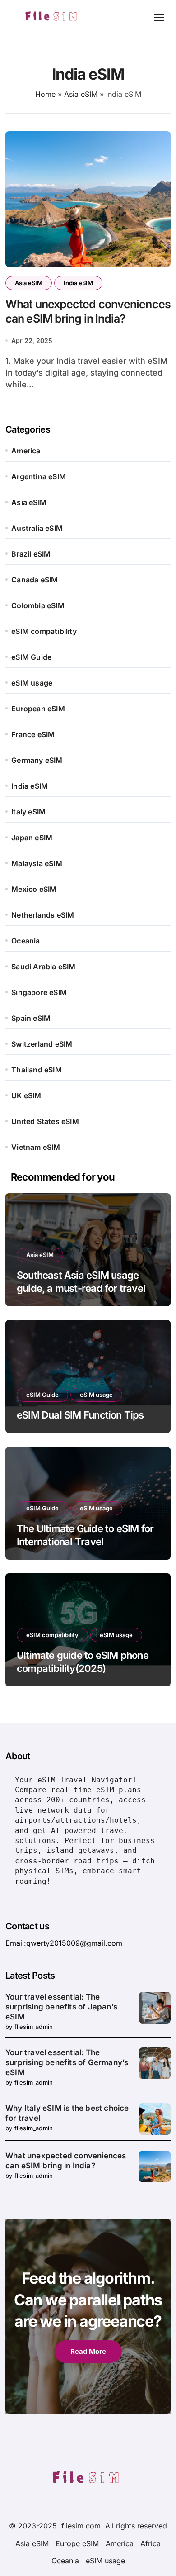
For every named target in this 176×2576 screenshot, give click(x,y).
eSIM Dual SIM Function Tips (80, 1415)
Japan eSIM (32, 838)
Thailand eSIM (37, 1070)
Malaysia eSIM (37, 863)
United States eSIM (45, 1121)
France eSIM (33, 734)
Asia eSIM (81, 94)
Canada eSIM (35, 580)
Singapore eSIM (39, 992)
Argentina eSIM (39, 476)
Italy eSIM (28, 812)
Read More (88, 2351)
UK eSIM (26, 1095)
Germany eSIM (37, 760)
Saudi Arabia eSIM (43, 967)
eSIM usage (32, 683)
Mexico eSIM (34, 889)
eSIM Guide (31, 657)
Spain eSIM (31, 1018)
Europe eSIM (77, 2543)
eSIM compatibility (44, 631)
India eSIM (78, 283)
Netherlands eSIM (43, 915)
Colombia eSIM (38, 605)
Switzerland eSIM (42, 1044)
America (26, 451)
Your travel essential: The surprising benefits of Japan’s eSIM (61, 2007)
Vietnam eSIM (36, 1147)
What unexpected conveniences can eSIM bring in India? (88, 312)
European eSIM (38, 709)
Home (45, 94)
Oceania (25, 941)
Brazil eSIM (31, 554)
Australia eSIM (37, 528)
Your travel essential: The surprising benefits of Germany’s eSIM (67, 2062)
